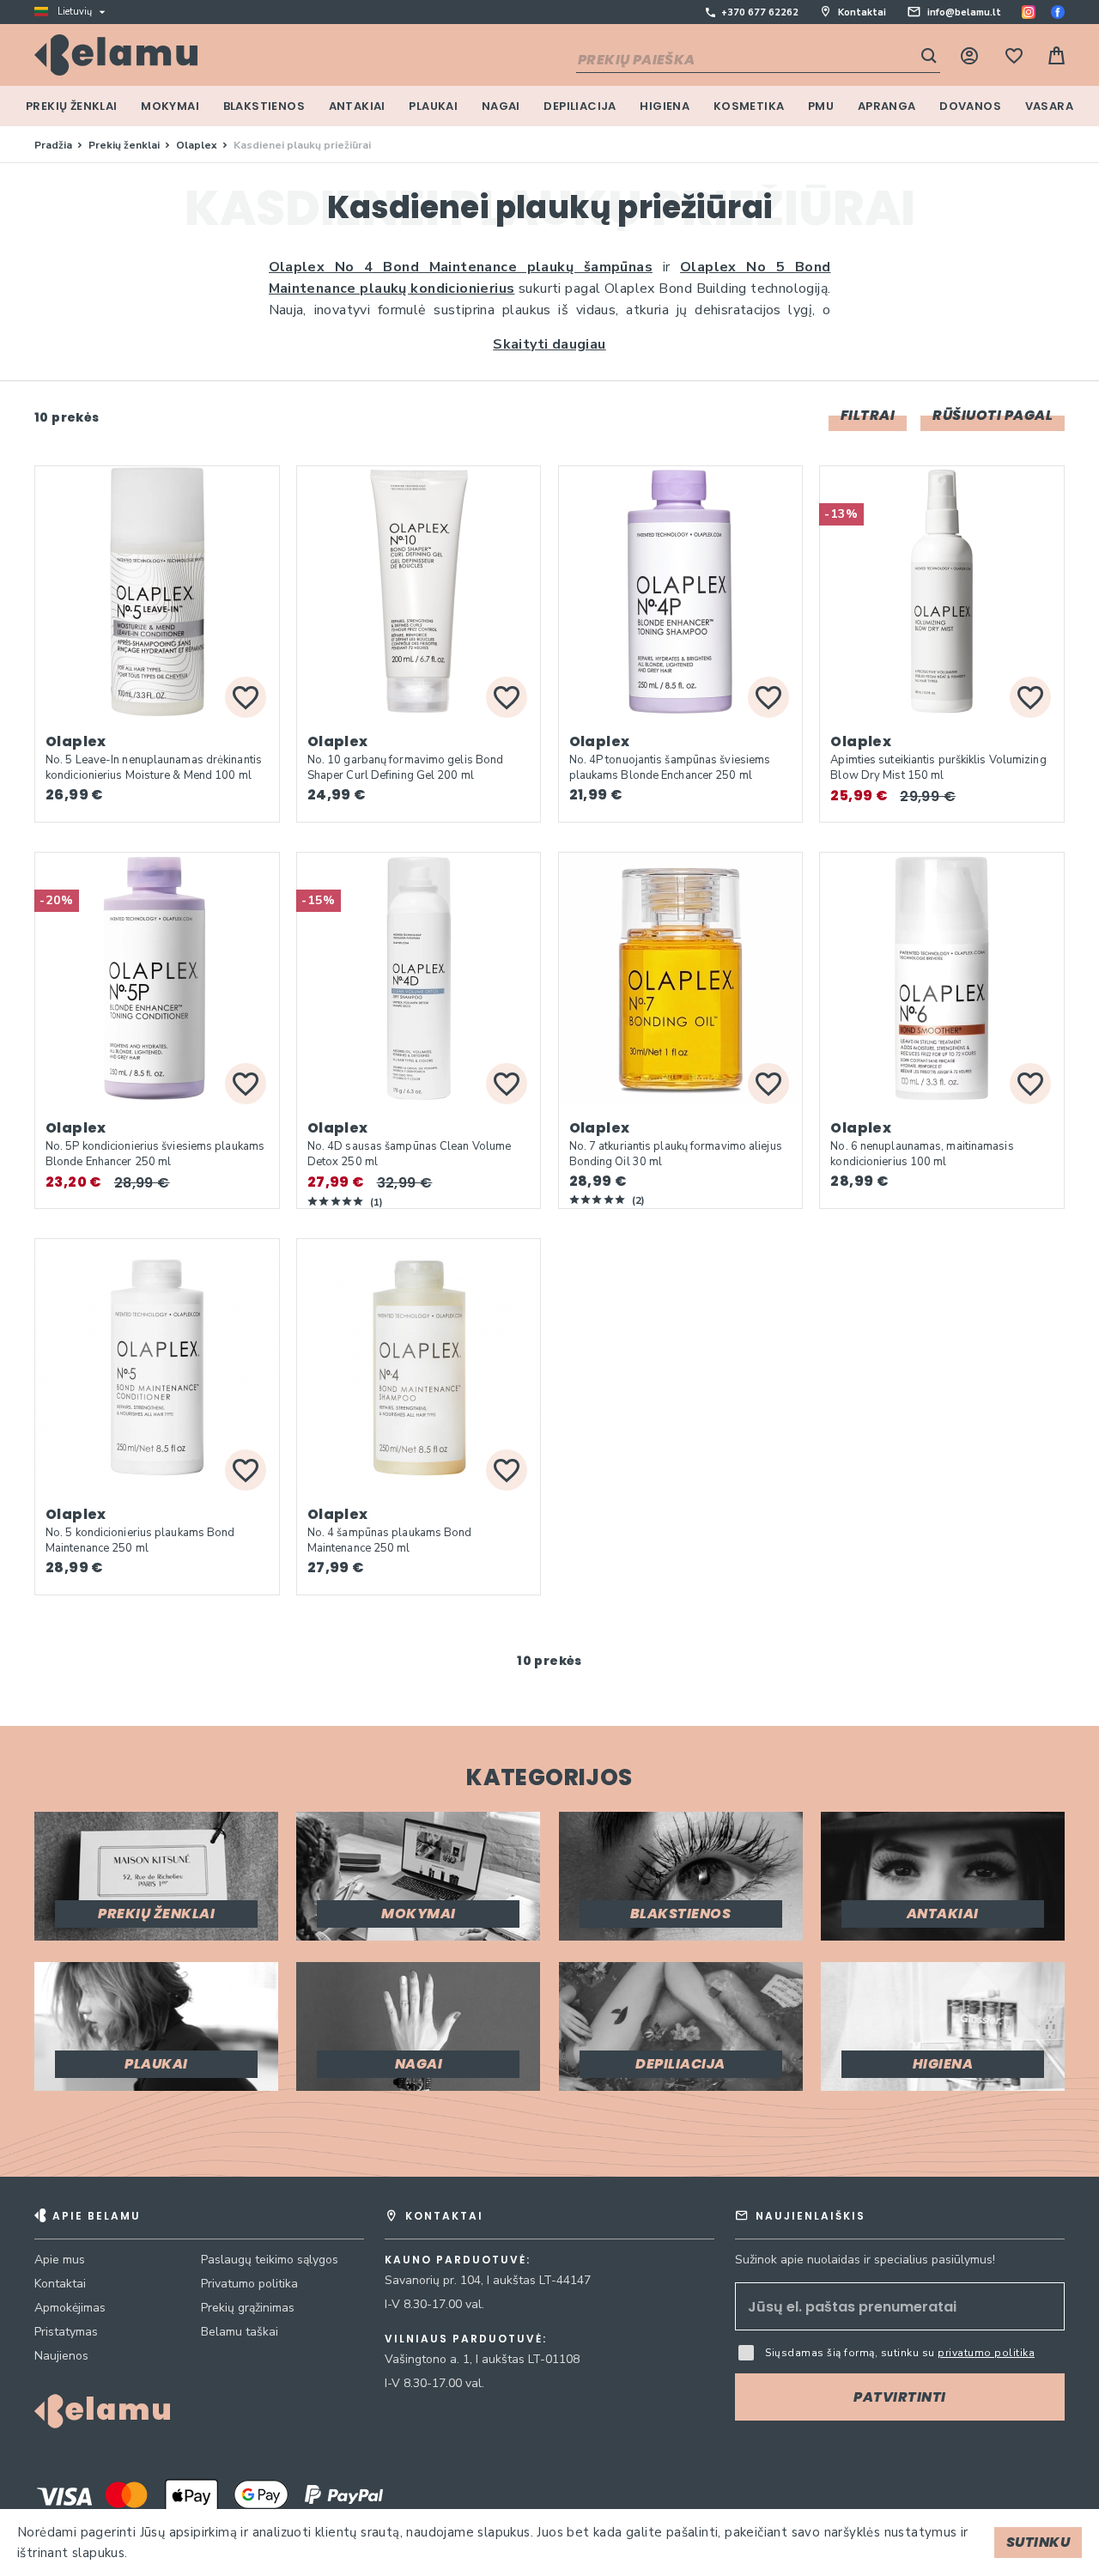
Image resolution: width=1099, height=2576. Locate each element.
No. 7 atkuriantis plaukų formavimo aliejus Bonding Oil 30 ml (676, 1154)
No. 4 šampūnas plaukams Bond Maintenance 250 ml (390, 1540)
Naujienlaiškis (811, 2216)
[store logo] (116, 55)
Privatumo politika (249, 2284)
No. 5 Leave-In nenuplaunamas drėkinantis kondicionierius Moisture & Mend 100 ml (154, 768)
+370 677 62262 (760, 12)
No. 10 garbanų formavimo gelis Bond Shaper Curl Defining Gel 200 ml (406, 768)
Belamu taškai (240, 2332)
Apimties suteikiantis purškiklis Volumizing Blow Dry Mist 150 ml (938, 768)
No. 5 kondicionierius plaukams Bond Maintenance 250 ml (140, 1540)
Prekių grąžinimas (248, 2308)
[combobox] (758, 61)
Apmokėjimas (70, 2308)
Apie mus (60, 2260)
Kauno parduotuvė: (458, 2260)
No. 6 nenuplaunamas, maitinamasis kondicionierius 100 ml (922, 1154)
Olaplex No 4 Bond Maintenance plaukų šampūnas (461, 267)
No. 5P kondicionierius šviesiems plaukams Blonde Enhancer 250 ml (155, 1154)
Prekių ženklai (125, 145)
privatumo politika (986, 2353)
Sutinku (1038, 2542)
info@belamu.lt (964, 12)
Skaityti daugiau (549, 344)
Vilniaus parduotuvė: (466, 2339)
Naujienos (61, 2356)
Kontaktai (862, 12)
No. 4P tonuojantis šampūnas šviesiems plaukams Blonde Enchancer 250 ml (670, 768)
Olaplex (198, 145)
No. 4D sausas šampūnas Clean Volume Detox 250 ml (410, 1154)
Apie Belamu (97, 2216)
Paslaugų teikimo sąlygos (270, 2260)
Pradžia (55, 145)
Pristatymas (66, 2332)
